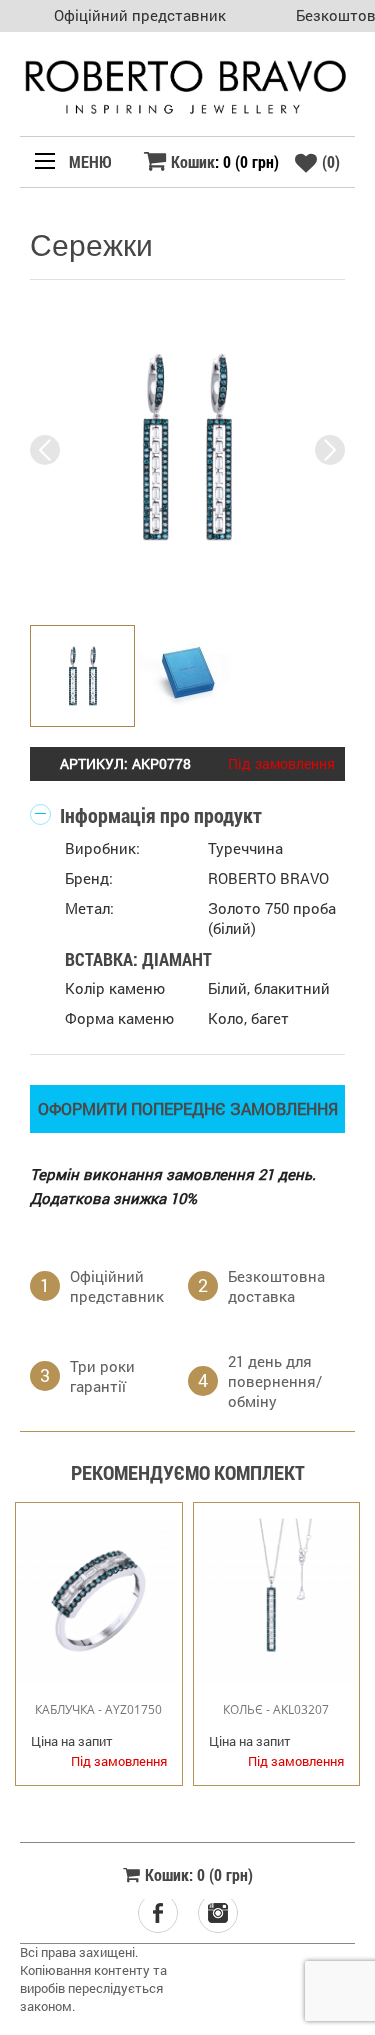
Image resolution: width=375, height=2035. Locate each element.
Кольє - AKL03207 (276, 1709)
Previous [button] (45, 450)
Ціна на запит (72, 1741)
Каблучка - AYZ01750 (98, 1709)
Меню (88, 161)
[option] (187, 450)
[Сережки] (187, 447)
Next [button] (330, 450)
